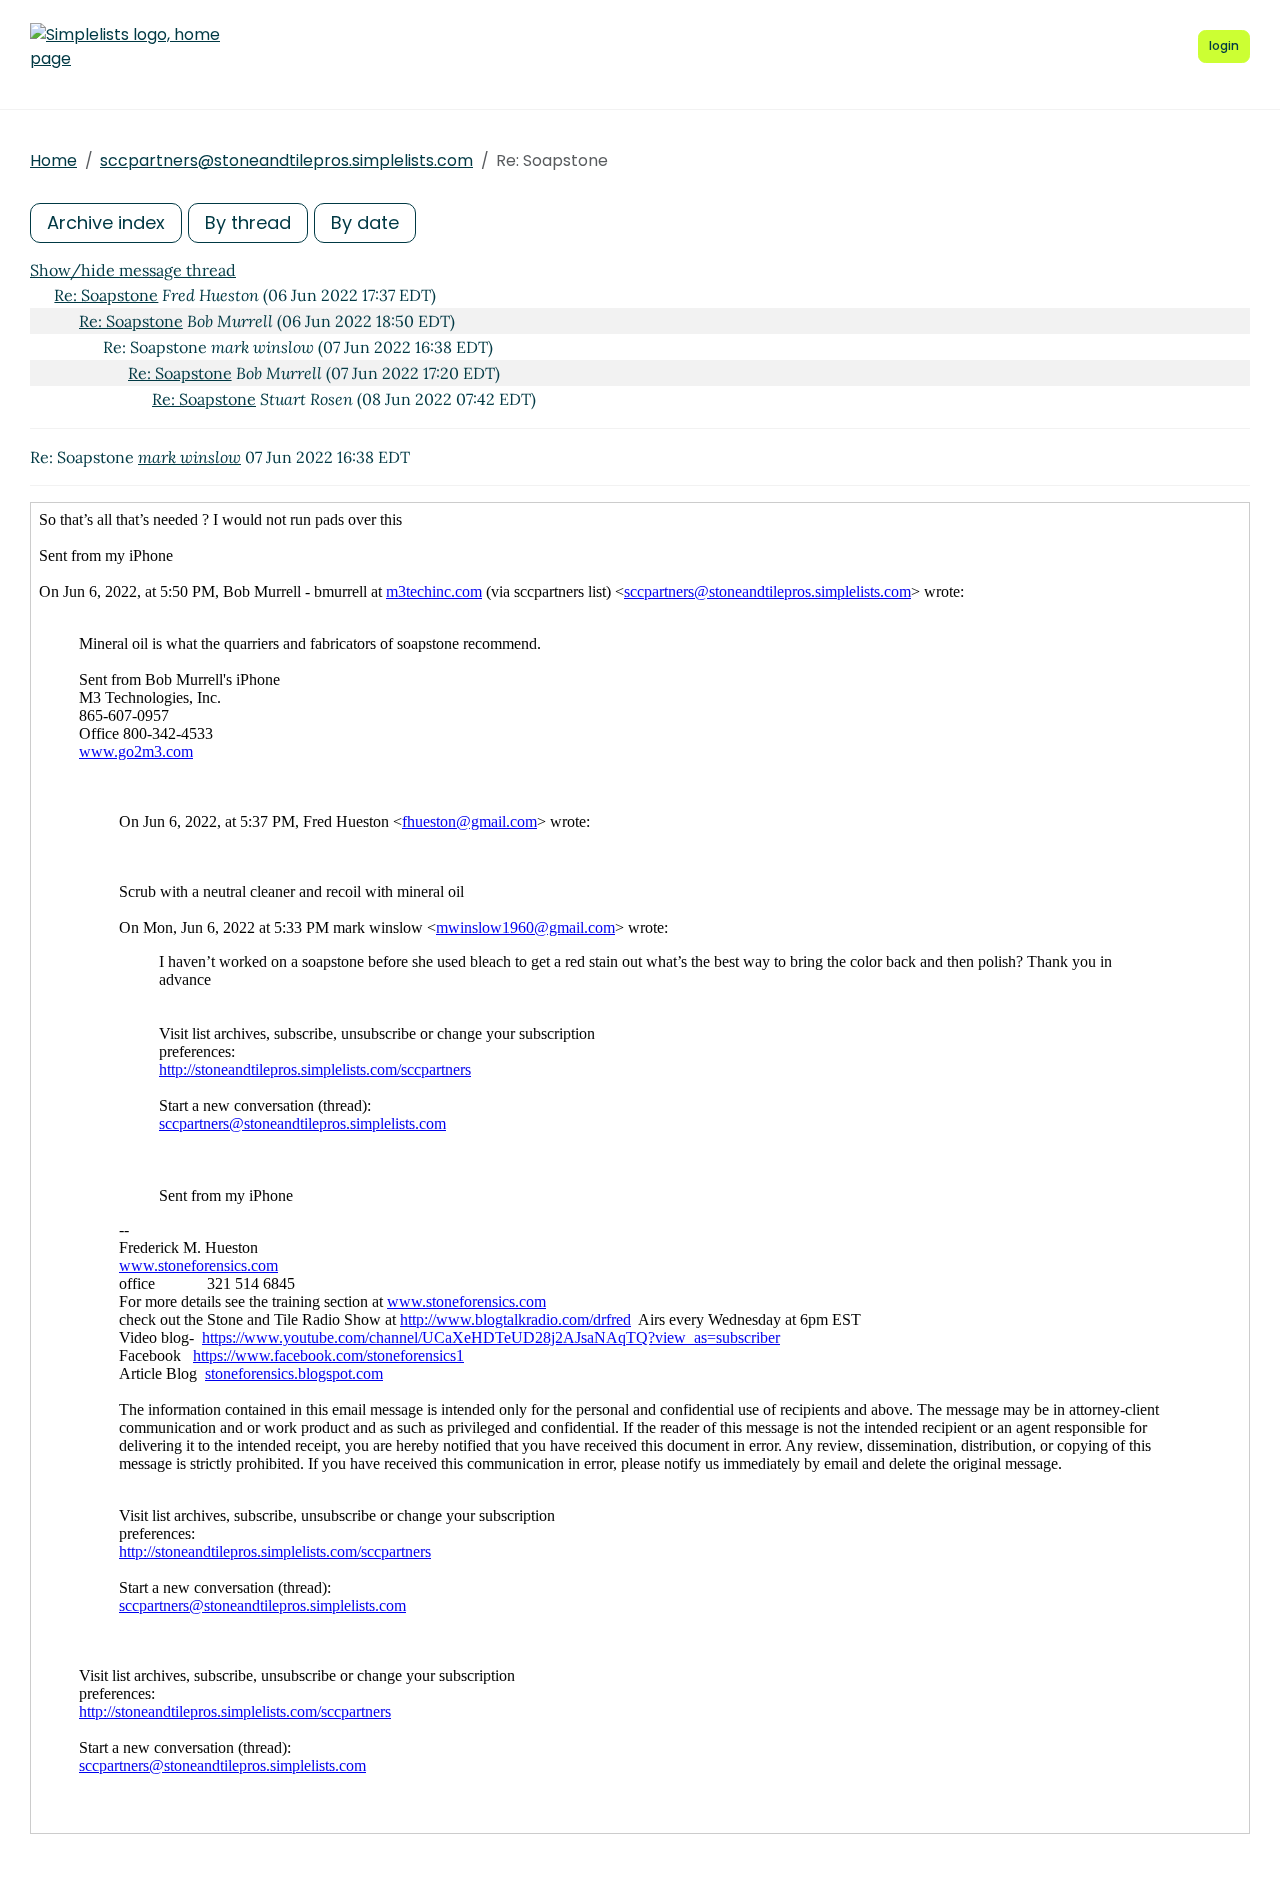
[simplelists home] (125, 47)
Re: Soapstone (106, 295)
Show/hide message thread (133, 270)
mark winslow (189, 457)
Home (53, 160)
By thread (248, 222)
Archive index (106, 222)
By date (365, 222)
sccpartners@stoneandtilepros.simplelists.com (286, 160)
